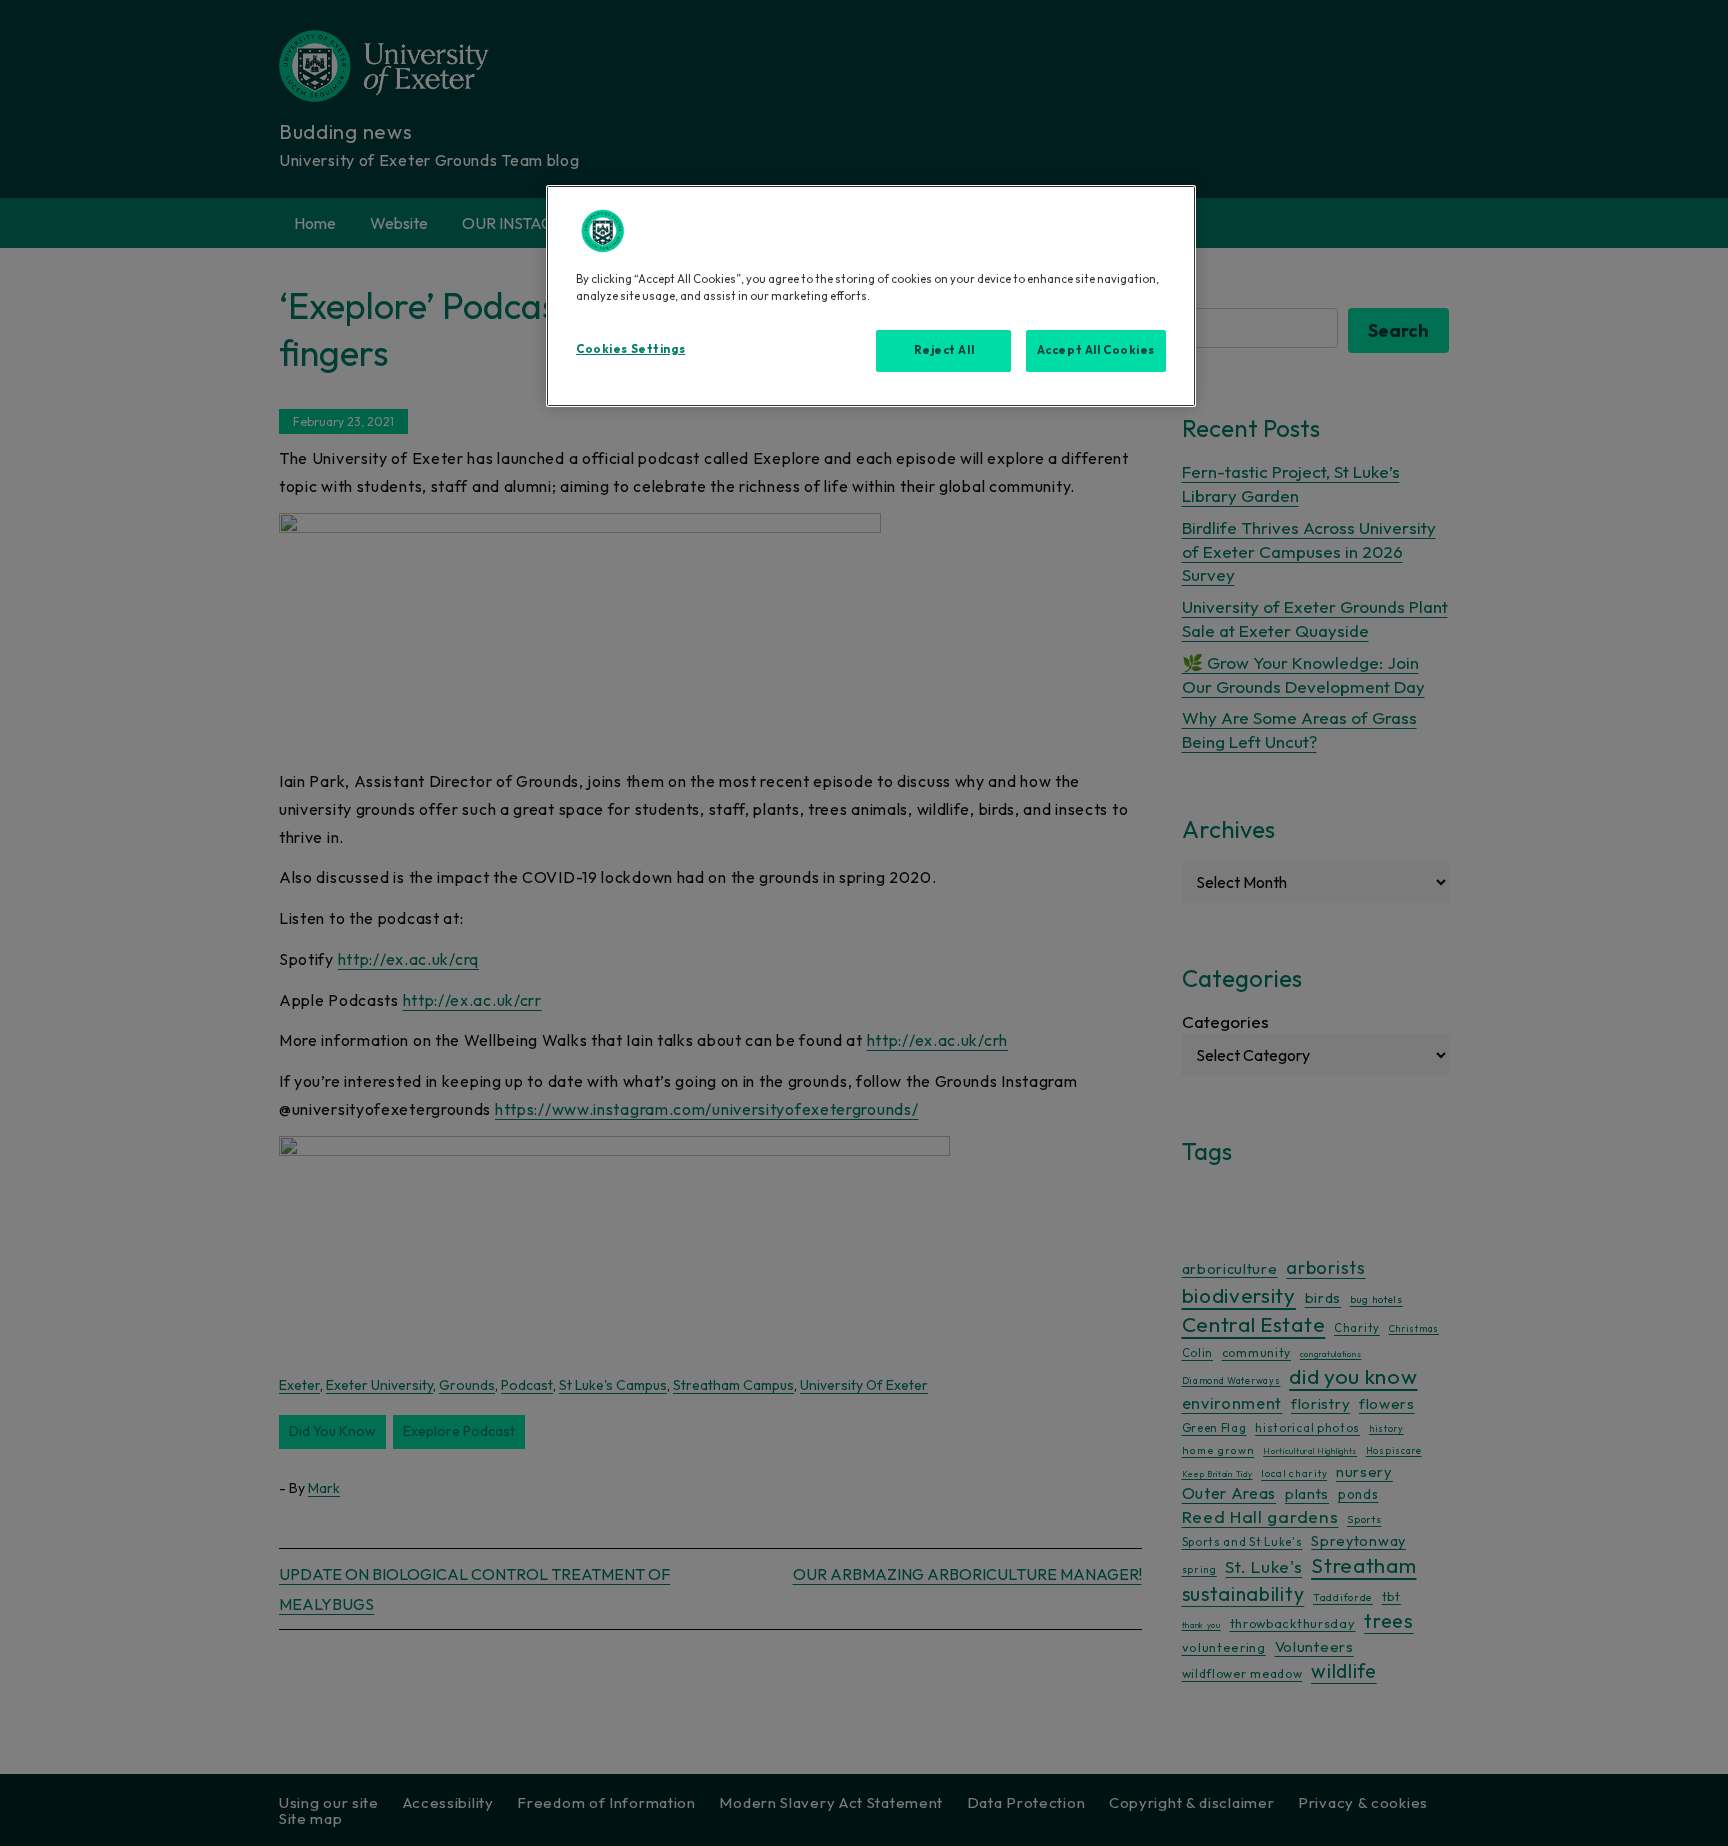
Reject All (944, 350)
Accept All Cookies (1096, 350)
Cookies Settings (630, 349)
